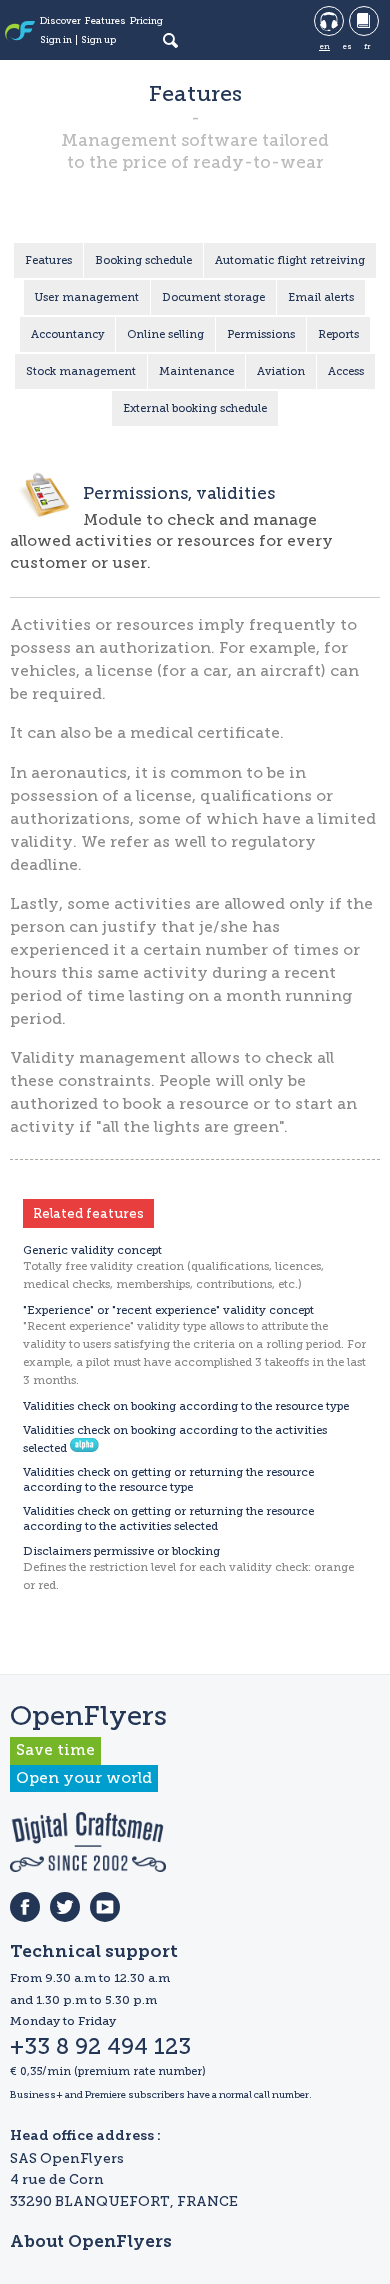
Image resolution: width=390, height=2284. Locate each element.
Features (105, 21)
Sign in (56, 40)
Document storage (213, 297)
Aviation (281, 371)
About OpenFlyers (91, 2242)
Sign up (98, 40)
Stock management (81, 371)
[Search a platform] (170, 40)
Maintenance (196, 371)
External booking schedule (195, 408)
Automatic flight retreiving (290, 260)
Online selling (165, 334)
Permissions (261, 334)
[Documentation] (364, 21)
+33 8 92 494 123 (100, 2047)
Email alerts (321, 297)
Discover (60, 21)
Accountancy (67, 334)
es (347, 46)
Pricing (146, 21)
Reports (338, 334)
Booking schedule (143, 260)
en (324, 46)
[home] (20, 32)
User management (87, 297)
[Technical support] (329, 21)
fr (367, 46)
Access (346, 371)
